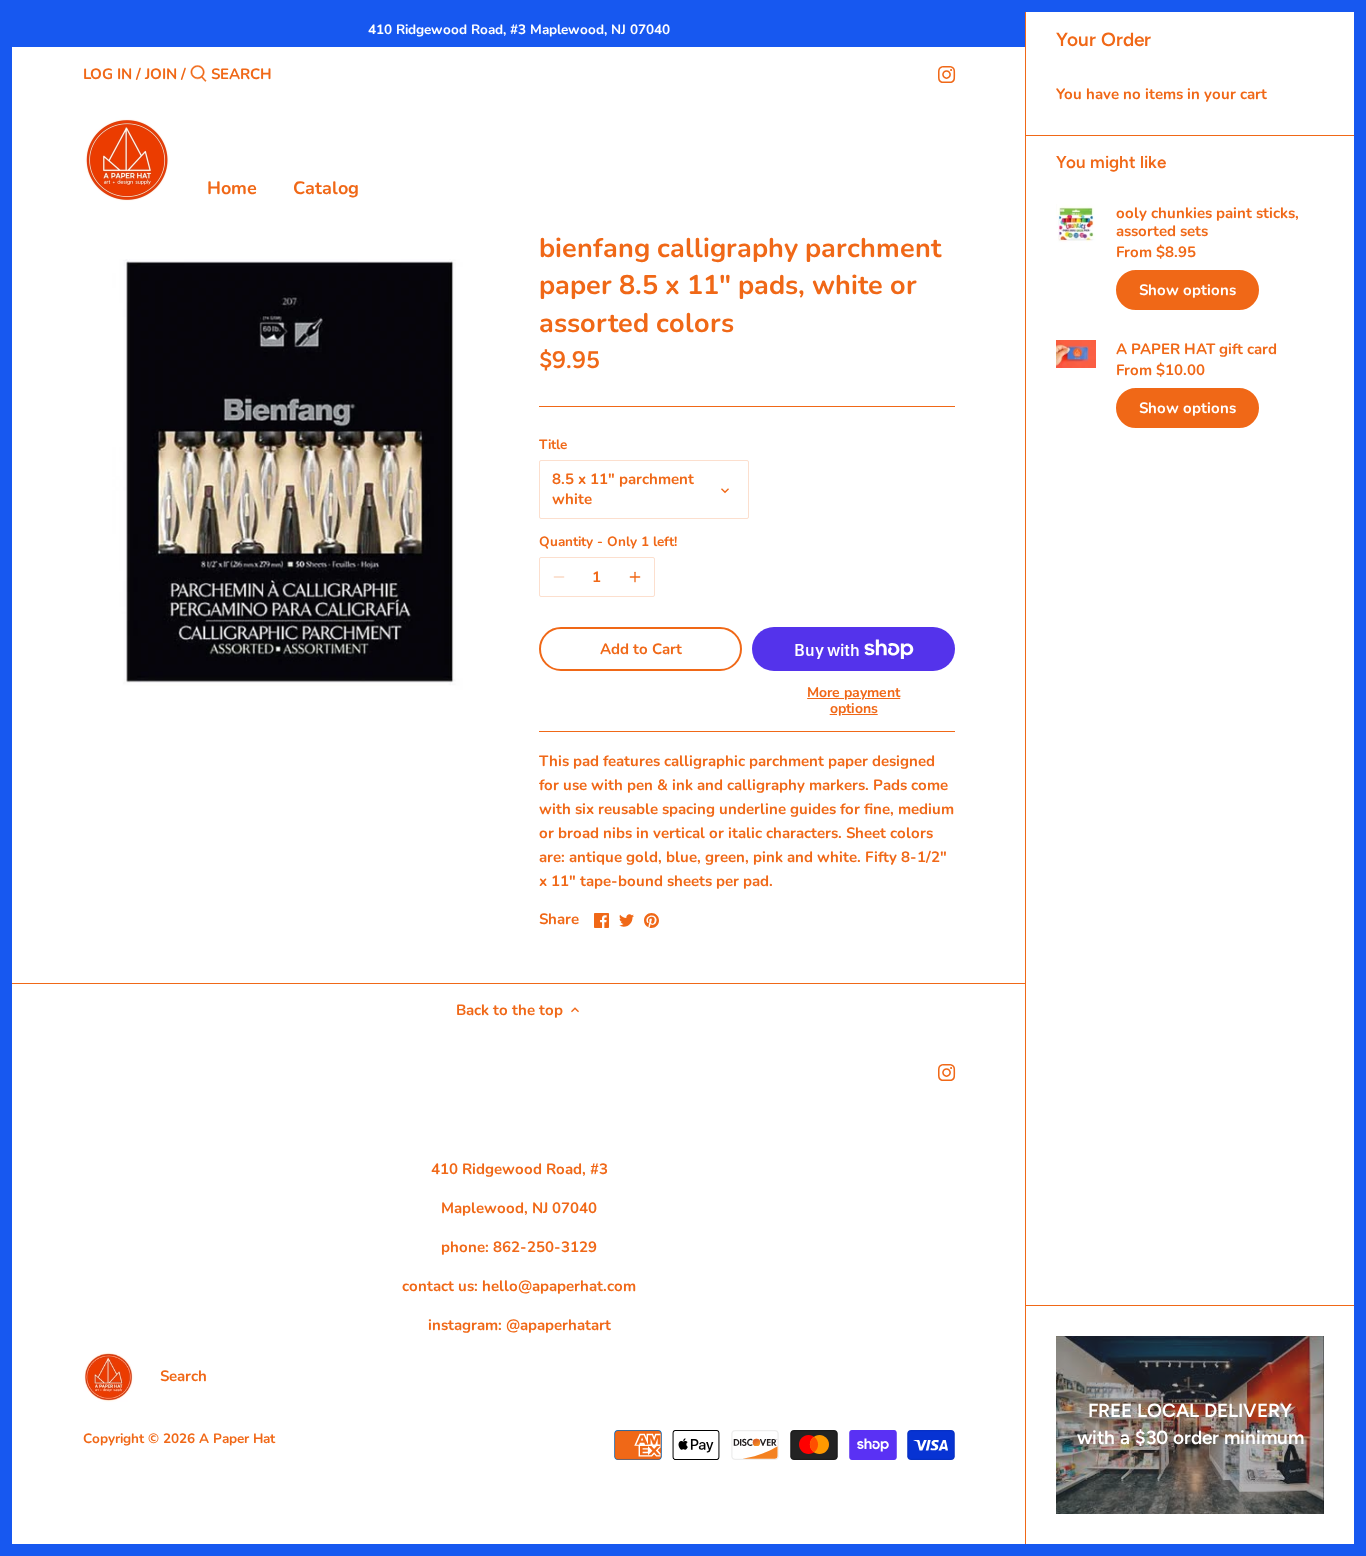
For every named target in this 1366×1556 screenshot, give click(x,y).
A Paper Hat (237, 1438)
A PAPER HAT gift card (1196, 349)
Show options (1187, 290)
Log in (107, 74)
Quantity (608, 542)
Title (553, 445)
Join (161, 74)
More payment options (853, 700)
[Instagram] (946, 73)
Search (183, 1376)
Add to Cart (641, 649)
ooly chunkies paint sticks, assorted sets (1207, 222)
